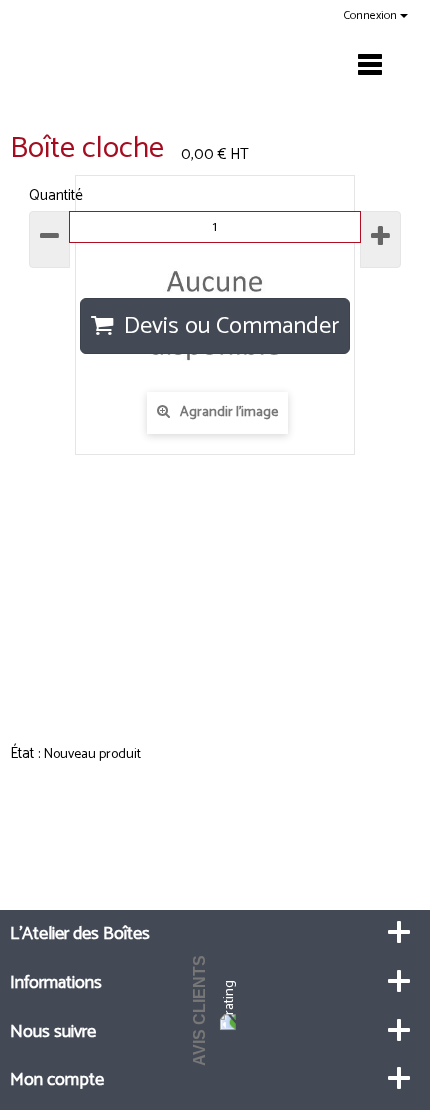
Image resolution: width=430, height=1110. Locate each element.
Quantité (56, 195)
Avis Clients (199, 1010)
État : (25, 753)
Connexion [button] (372, 15)
